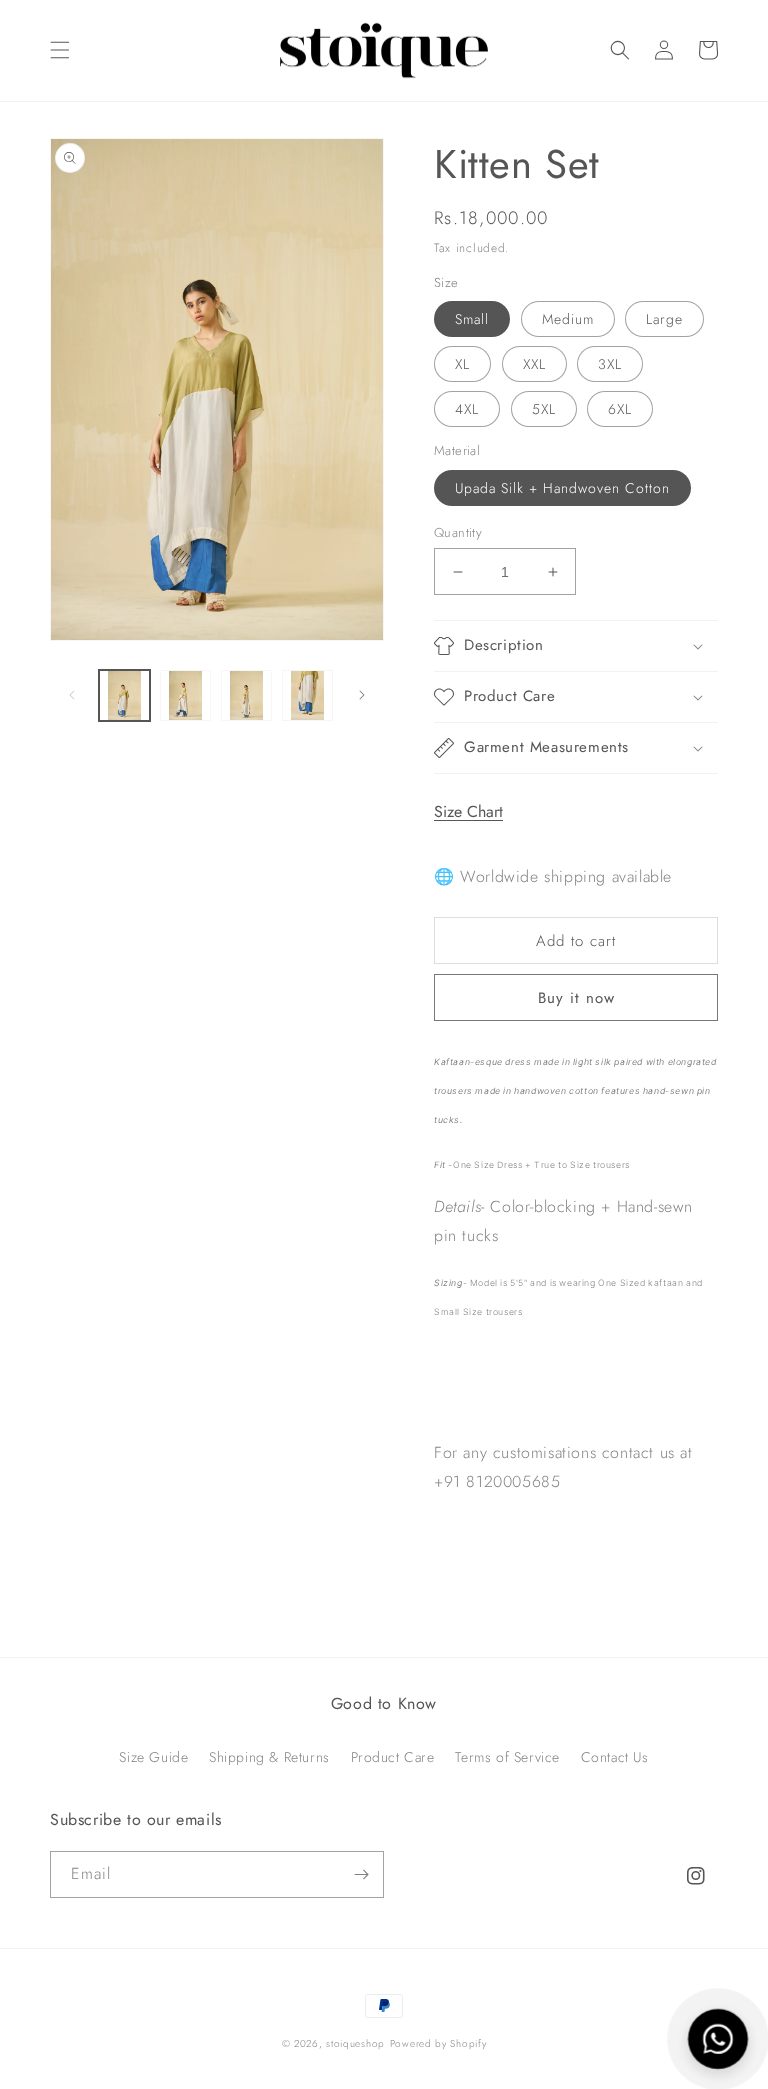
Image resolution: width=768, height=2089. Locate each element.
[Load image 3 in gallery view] (246, 695)
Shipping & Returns (269, 1757)
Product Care (393, 1757)
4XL (467, 409)
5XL (544, 409)
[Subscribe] (361, 1874)
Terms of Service (507, 1757)
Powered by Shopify (438, 2043)
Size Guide (153, 1757)
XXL (534, 364)
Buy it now (576, 998)
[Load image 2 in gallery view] (185, 695)
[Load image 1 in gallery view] (124, 695)
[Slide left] (72, 695)
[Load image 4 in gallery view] (307, 695)
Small (472, 319)
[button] (60, 50)
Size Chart (468, 811)
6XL (620, 409)
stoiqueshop (355, 2043)
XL (462, 364)
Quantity (458, 532)
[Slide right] (362, 695)
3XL (610, 364)
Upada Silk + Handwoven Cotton (562, 488)
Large (664, 319)
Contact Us (615, 1757)
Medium (568, 319)
